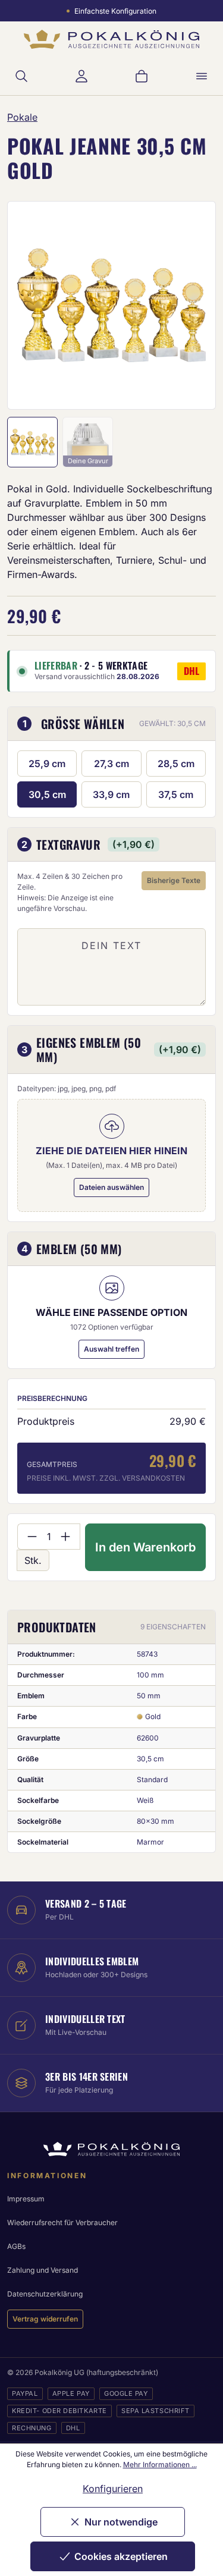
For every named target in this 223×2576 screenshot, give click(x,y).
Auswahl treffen (111, 1349)
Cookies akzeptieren (121, 2556)
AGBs (16, 2246)
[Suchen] (21, 76)
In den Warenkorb (145, 1547)
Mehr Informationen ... (160, 2465)
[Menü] (202, 76)
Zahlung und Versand (43, 2270)
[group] (111, 305)
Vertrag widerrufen (45, 2319)
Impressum (26, 2199)
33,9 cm (111, 794)
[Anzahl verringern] (32, 1537)
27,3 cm (111, 764)
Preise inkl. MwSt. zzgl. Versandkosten (106, 1478)
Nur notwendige (121, 2522)
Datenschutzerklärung (45, 2294)
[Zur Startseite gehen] (111, 40)
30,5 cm (47, 794)
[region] (111, 305)
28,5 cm (176, 764)
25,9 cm (47, 764)
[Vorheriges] (32, 305)
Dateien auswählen (111, 1187)
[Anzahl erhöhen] (66, 1537)
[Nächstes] (191, 305)
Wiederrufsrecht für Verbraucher (62, 2222)
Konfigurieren (113, 2489)
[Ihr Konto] (81, 76)
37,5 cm (176, 794)
